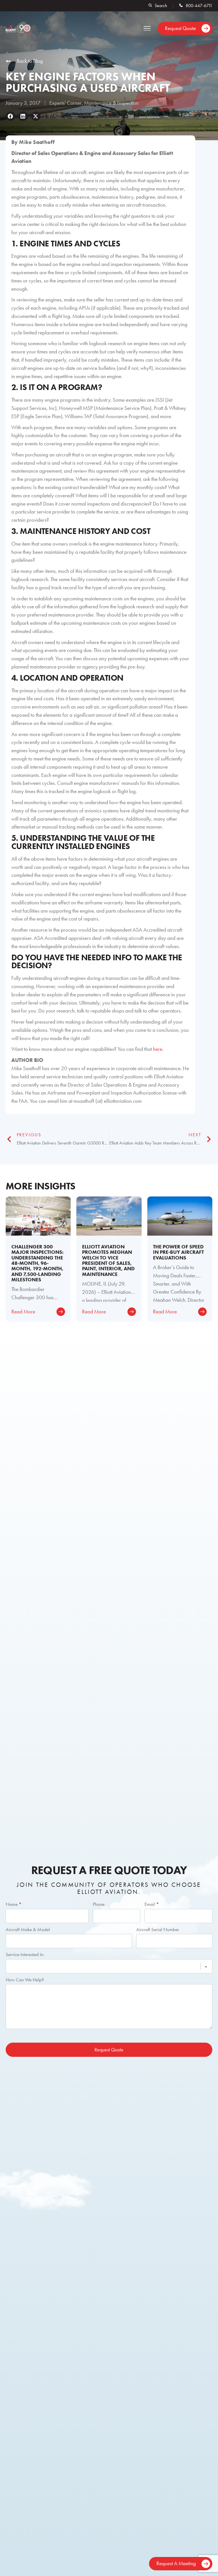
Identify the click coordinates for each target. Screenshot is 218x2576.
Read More (23, 1312)
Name (14, 1904)
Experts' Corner (66, 103)
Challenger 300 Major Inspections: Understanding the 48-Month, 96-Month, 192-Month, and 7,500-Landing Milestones (37, 1263)
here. (158, 1049)
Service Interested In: (25, 1954)
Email (152, 1904)
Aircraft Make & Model (28, 1929)
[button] (147, 29)
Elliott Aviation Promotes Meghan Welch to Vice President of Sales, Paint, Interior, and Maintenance (108, 1260)
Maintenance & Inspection (111, 103)
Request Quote (109, 2050)
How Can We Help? (25, 1980)
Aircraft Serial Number (158, 1929)
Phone (99, 1904)
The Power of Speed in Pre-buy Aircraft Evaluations (178, 1252)
